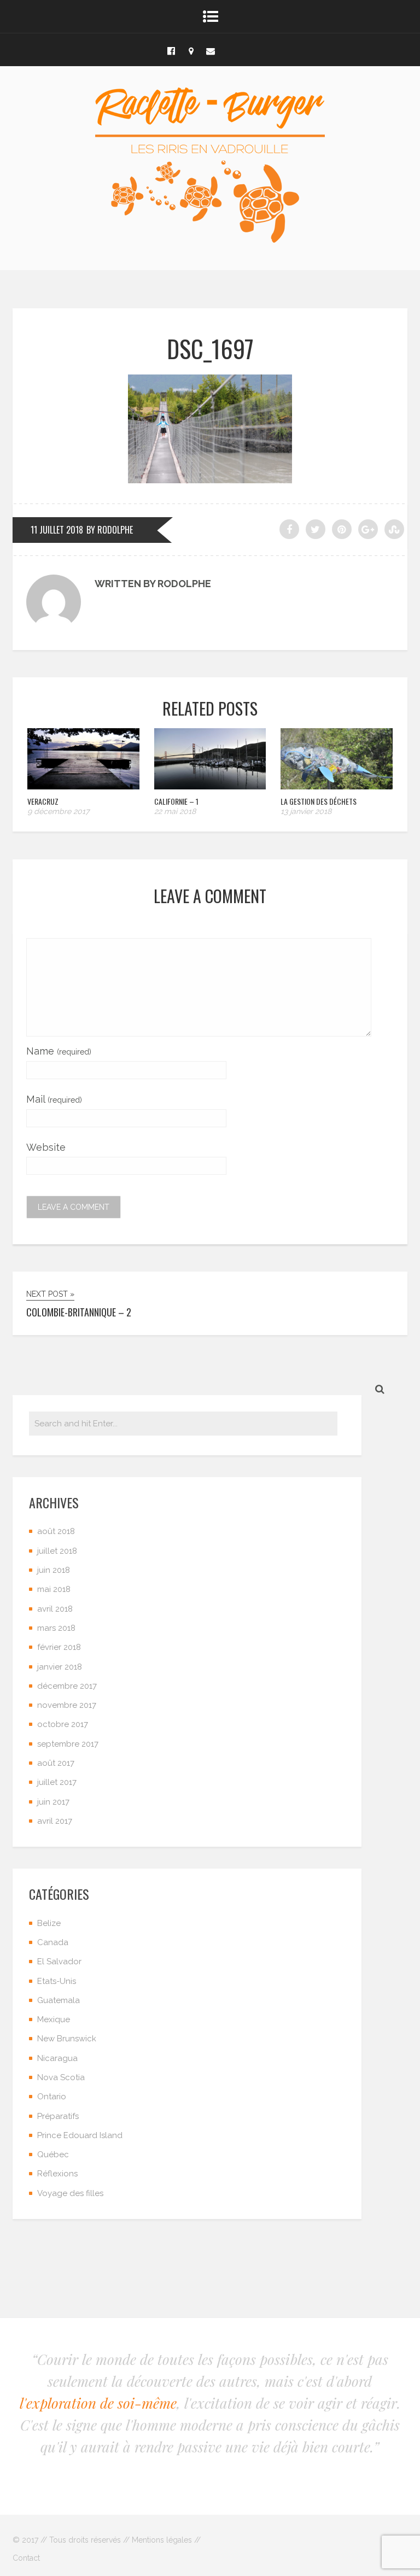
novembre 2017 (67, 1705)
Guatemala (59, 2000)
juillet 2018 (57, 1551)
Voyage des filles (70, 2193)
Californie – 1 (176, 801)
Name (59, 1051)
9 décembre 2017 (58, 811)
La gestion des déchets (319, 801)
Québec (53, 2155)
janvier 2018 (60, 1667)
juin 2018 (54, 1570)
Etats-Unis (57, 1981)
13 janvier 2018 (306, 811)
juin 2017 (53, 1802)
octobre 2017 (63, 1724)
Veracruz (43, 801)
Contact (26, 2558)
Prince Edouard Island (80, 2135)
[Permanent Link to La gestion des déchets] (337, 786)
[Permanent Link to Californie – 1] (210, 786)
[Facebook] (171, 50)
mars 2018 (56, 1628)
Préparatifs (58, 2116)
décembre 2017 (67, 1686)
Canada (53, 1942)
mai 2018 (54, 1589)
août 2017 (56, 1763)
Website (46, 1147)
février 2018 (59, 1647)
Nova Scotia (61, 2077)
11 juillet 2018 (57, 530)
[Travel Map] (191, 50)
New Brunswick (67, 2039)
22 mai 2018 (175, 811)
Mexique (54, 2019)
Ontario (52, 2097)
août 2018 (56, 1531)
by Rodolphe (110, 530)
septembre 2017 (68, 1744)
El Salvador (59, 1962)
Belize (49, 1923)
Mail (54, 1099)
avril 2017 (55, 1821)
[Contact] (211, 50)
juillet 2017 (57, 1782)
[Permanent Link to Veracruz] (83, 786)
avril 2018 (55, 1609)
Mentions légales (162, 2540)
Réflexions (57, 2174)
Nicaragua (57, 2058)
